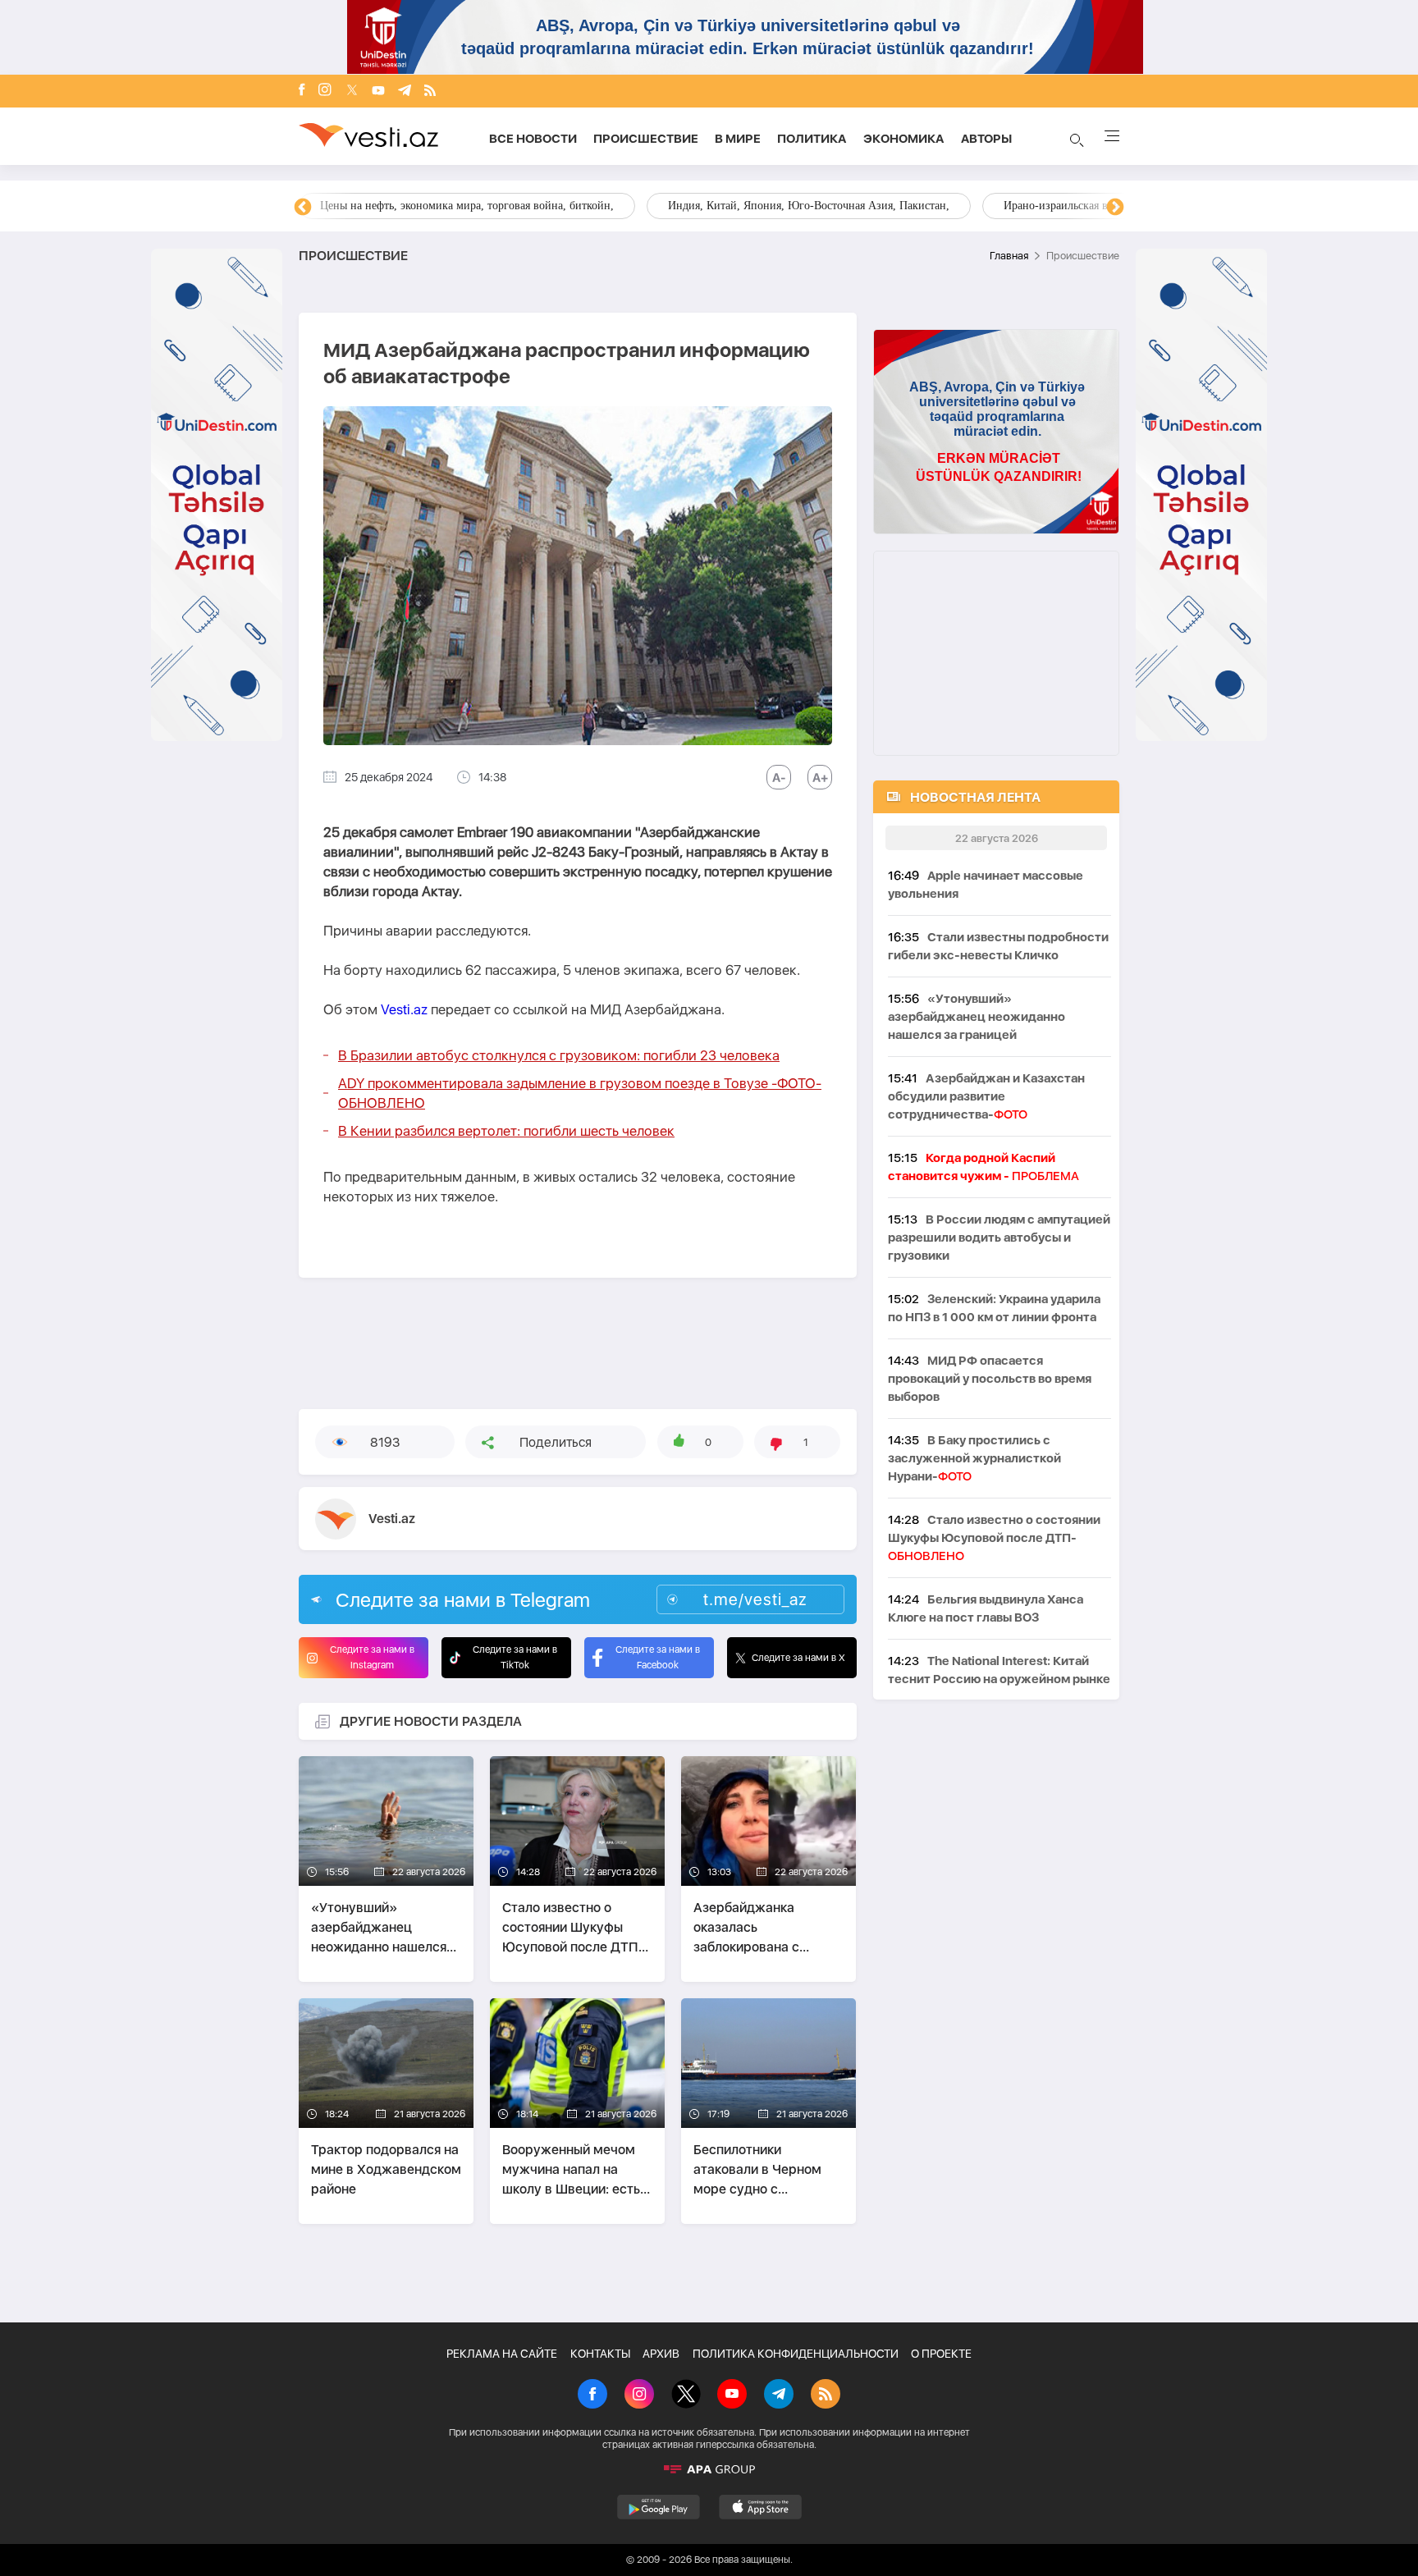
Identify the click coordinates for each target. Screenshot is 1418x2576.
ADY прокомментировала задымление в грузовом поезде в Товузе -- (580, 1093)
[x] (352, 92)
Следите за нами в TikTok (515, 1657)
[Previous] (303, 208)
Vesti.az (404, 1009)
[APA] (709, 2469)
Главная (1009, 256)
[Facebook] (302, 91)
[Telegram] (405, 92)
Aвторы (986, 139)
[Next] (1115, 208)
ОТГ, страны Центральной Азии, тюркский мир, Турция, (462, 206)
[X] (686, 2395)
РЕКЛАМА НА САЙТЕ (502, 2354)
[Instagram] (325, 91)
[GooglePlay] (659, 2507)
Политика (812, 139)
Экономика (904, 139)
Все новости (533, 139)
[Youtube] (378, 92)
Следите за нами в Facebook (658, 1657)
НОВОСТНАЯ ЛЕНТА (975, 797)
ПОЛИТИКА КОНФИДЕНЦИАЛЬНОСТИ (796, 2354)
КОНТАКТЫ (600, 2354)
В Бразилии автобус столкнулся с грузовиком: (559, 1055)
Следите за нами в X (798, 1658)
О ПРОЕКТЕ (941, 2354)
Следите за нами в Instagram (372, 1657)
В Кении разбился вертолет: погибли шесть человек (506, 1131)
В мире (738, 139)
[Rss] (430, 92)
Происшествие (646, 139)
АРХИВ (661, 2354)
